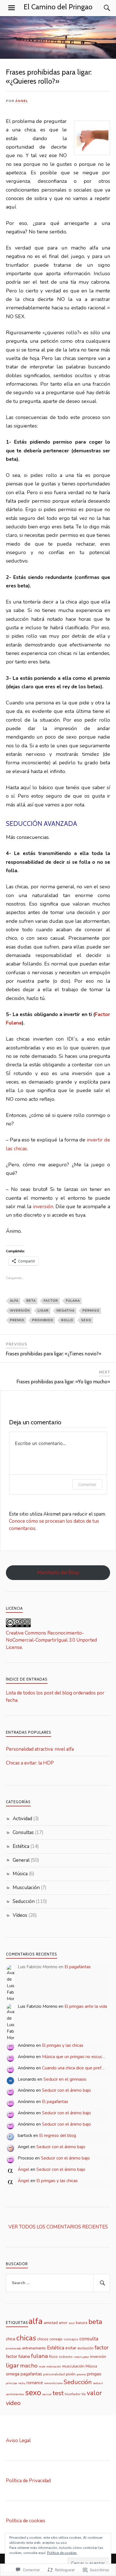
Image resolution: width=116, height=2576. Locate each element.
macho (29, 2366)
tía (84, 2394)
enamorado (14, 2348)
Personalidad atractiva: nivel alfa (40, 1749)
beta (31, 1301)
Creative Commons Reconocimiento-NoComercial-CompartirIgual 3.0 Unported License (51, 1640)
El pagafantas (78, 1967)
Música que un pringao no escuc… (74, 2057)
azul (72, 2323)
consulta (89, 2339)
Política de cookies (26, 2521)
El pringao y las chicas (63, 2045)
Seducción (24, 1901)
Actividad (22, 1819)
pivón (71, 2374)
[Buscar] (101, 8)
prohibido (43, 1320)
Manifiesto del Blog (58, 1573)
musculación (73, 2366)
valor (94, 2393)
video (13, 2403)
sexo (86, 1320)
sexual (47, 2394)
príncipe (12, 2383)
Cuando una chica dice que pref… (73, 2068)
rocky (22, 2383)
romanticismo (53, 2383)
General (21, 1860)
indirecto (66, 2357)
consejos (71, 2339)
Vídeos (20, 1915)
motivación (54, 2366)
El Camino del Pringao (58, 7)
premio (17, 1320)
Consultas (23, 1832)
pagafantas (31, 2374)
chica (11, 2339)
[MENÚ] (12, 8)
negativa (66, 1311)
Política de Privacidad (28, 2481)
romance (35, 2383)
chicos (43, 2339)
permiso (91, 1311)
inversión (43, 1206)
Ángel (22, 101)
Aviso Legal (18, 2441)
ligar (43, 1311)
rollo (67, 1320)
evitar (71, 2348)
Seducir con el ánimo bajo (66, 2090)
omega (13, 2374)
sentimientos (15, 2394)
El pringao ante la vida (86, 2006)
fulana (73, 1301)
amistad (51, 2323)
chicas (26, 2338)
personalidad (54, 2374)
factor (51, 1301)
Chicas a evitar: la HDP (30, 1763)
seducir (98, 2383)
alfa (14, 1301)
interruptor (81, 2357)
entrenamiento (34, 2348)
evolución (85, 2348)
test (58, 2393)
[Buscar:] (58, 2283)
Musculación (26, 1888)
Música (20, 1874)
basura (82, 2323)
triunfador (73, 2394)
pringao (94, 2374)
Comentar (87, 1484)
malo (42, 2366)
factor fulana (18, 2356)
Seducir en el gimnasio (65, 2079)
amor (63, 2323)
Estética (21, 1846)
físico (53, 2357)
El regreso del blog (58, 2136)
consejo (56, 2339)
